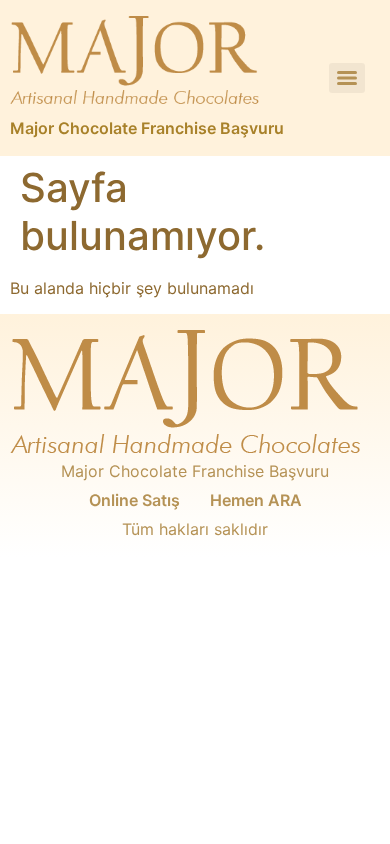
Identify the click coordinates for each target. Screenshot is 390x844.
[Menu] (347, 78)
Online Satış (134, 500)
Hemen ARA (256, 500)
